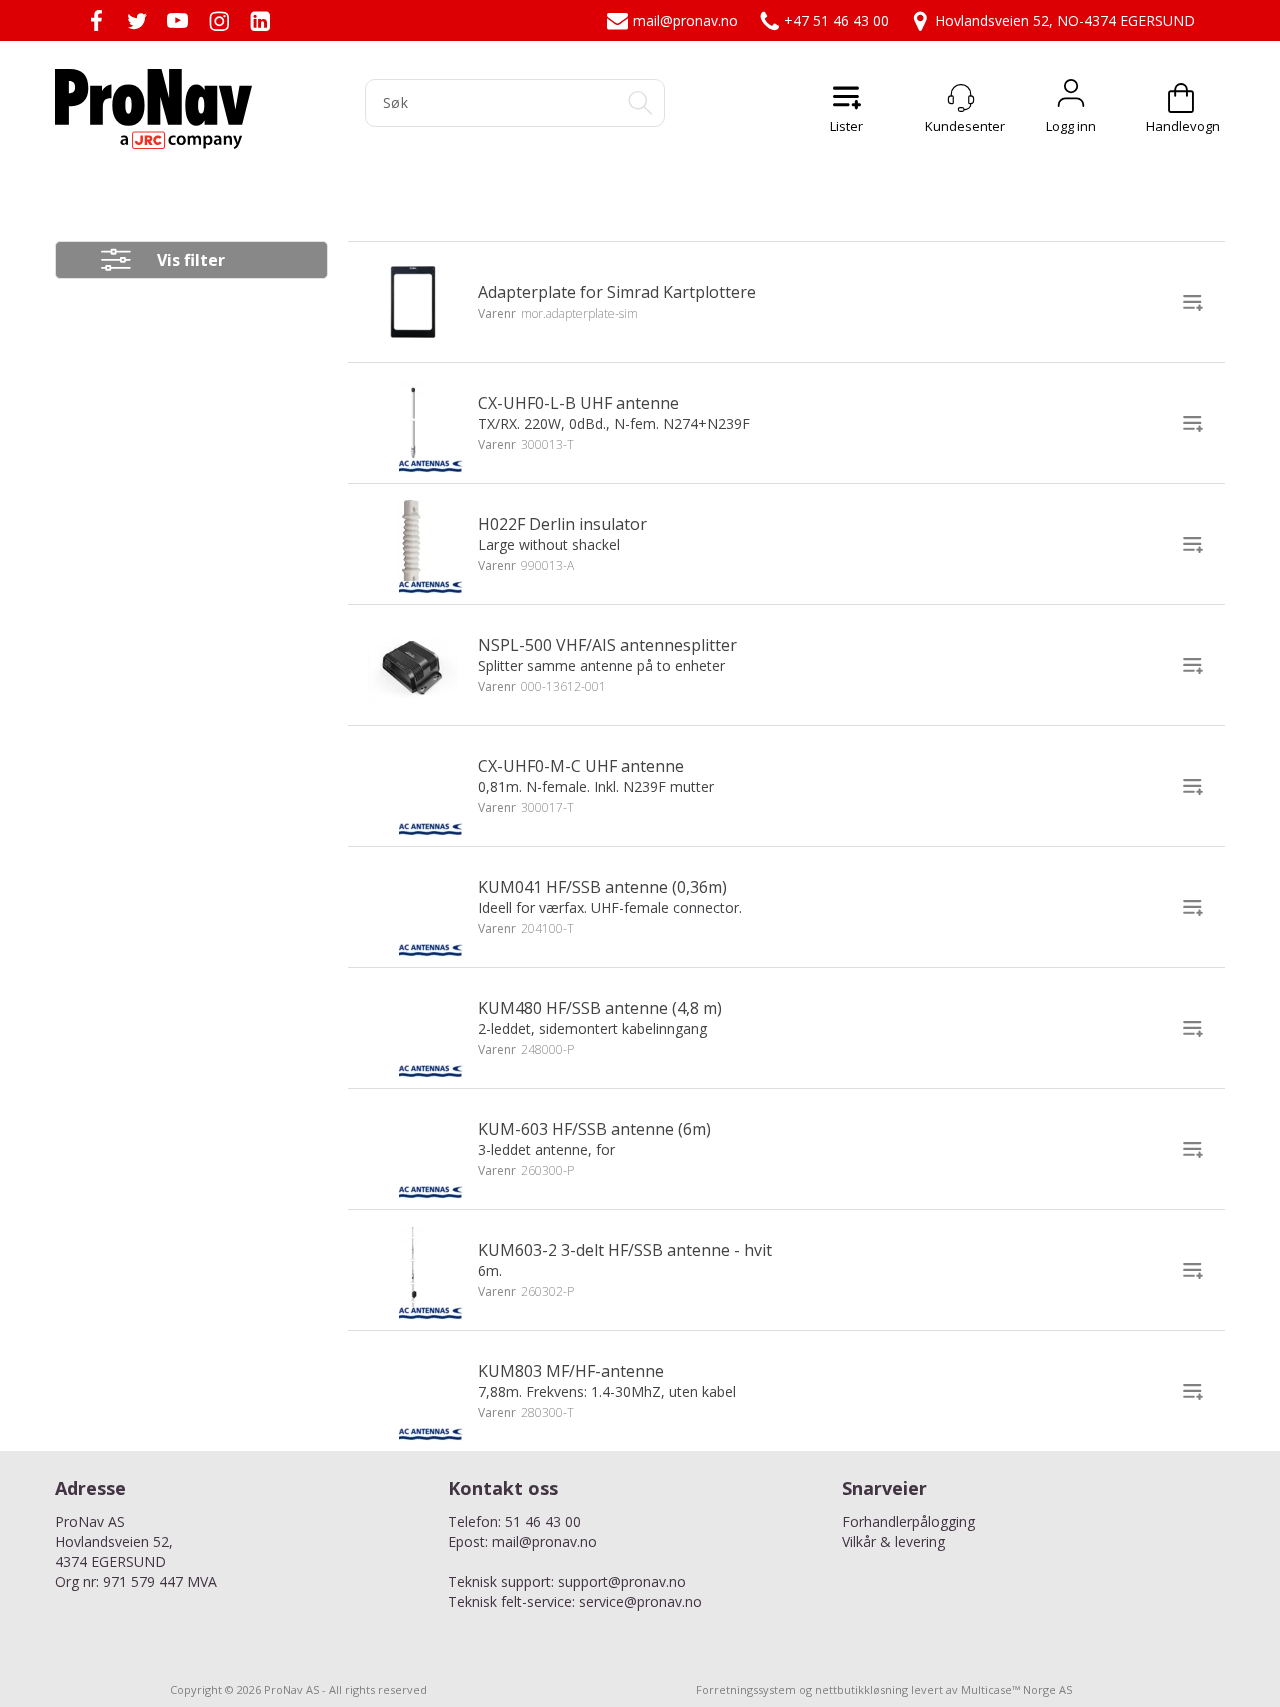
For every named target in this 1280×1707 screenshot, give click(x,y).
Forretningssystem (746, 1689)
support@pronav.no (622, 1581)
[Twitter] (136, 20)
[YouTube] (177, 20)
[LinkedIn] (259, 20)
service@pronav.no (640, 1601)
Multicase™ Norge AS (1016, 1689)
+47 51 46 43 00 (836, 20)
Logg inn (1071, 98)
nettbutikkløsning (861, 1689)
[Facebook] (95, 20)
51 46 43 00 (543, 1521)
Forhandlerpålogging (908, 1521)
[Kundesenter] (961, 98)
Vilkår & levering (893, 1541)
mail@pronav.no (685, 20)
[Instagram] (218, 20)
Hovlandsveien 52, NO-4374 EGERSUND (1065, 20)
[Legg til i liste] (1192, 302)
